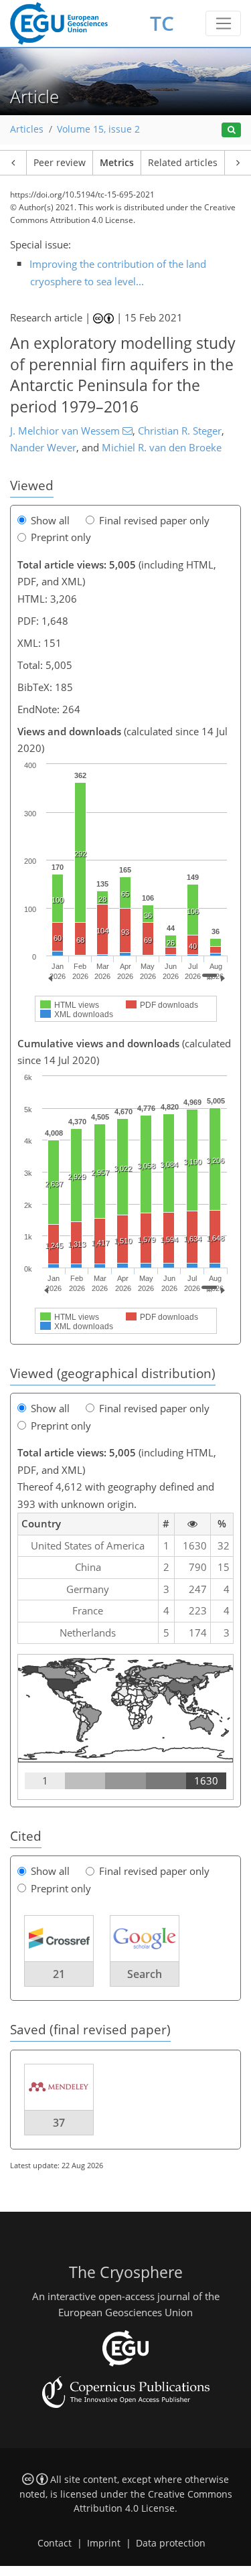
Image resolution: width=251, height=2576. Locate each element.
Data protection (171, 2543)
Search (145, 1974)
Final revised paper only (154, 520)
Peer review (60, 163)
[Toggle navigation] (223, 23)
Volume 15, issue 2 (98, 129)
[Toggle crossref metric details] (59, 1938)
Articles (27, 129)
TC (162, 23)
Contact (55, 2543)
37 (59, 2123)
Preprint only (61, 537)
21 (59, 1974)
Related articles (183, 163)
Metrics (117, 163)
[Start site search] (231, 130)
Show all (50, 520)
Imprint (104, 2543)
